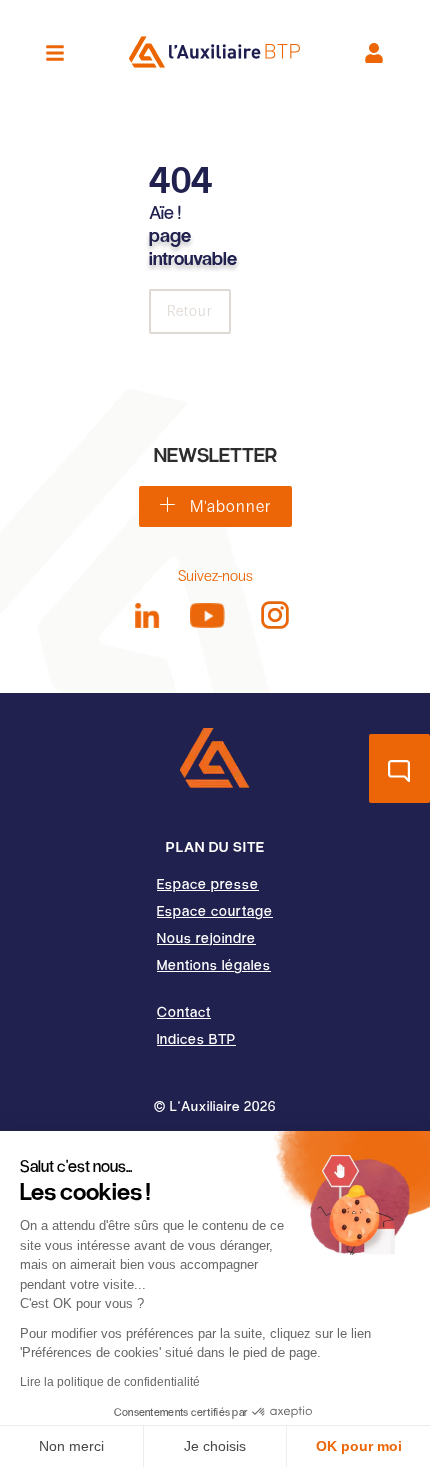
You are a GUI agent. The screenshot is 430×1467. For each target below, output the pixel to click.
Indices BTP (196, 1038)
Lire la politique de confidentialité (110, 1382)
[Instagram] (275, 615)
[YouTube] (207, 615)
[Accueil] (215, 758)
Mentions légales (214, 964)
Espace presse (208, 883)
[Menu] (55, 53)
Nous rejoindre (206, 937)
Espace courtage (215, 910)
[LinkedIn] (147, 615)
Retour (190, 311)
